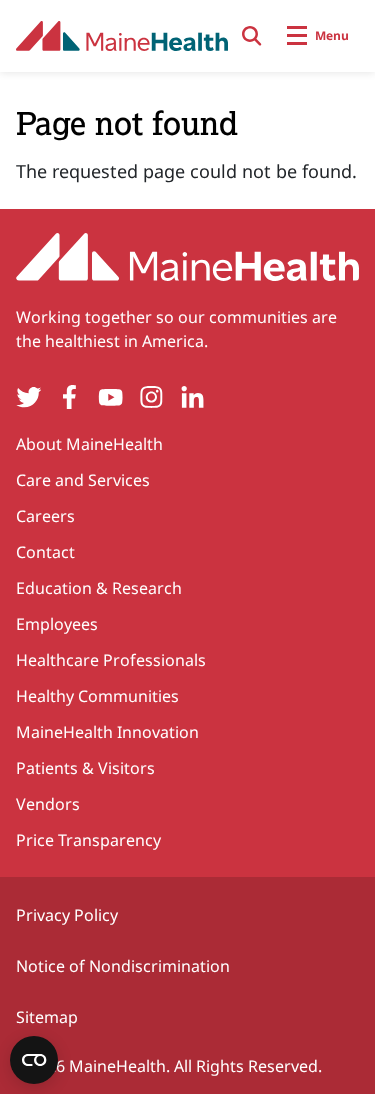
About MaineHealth (89, 444)
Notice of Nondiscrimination (123, 966)
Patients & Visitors (85, 768)
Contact (45, 552)
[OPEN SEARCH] (252, 36)
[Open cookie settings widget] (34, 1060)
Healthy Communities (97, 696)
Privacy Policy (67, 915)
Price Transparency (88, 840)
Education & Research (99, 588)
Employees (57, 624)
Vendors (48, 804)
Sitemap (47, 1017)
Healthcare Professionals (111, 660)
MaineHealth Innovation (107, 732)
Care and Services (83, 480)
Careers (45, 516)
